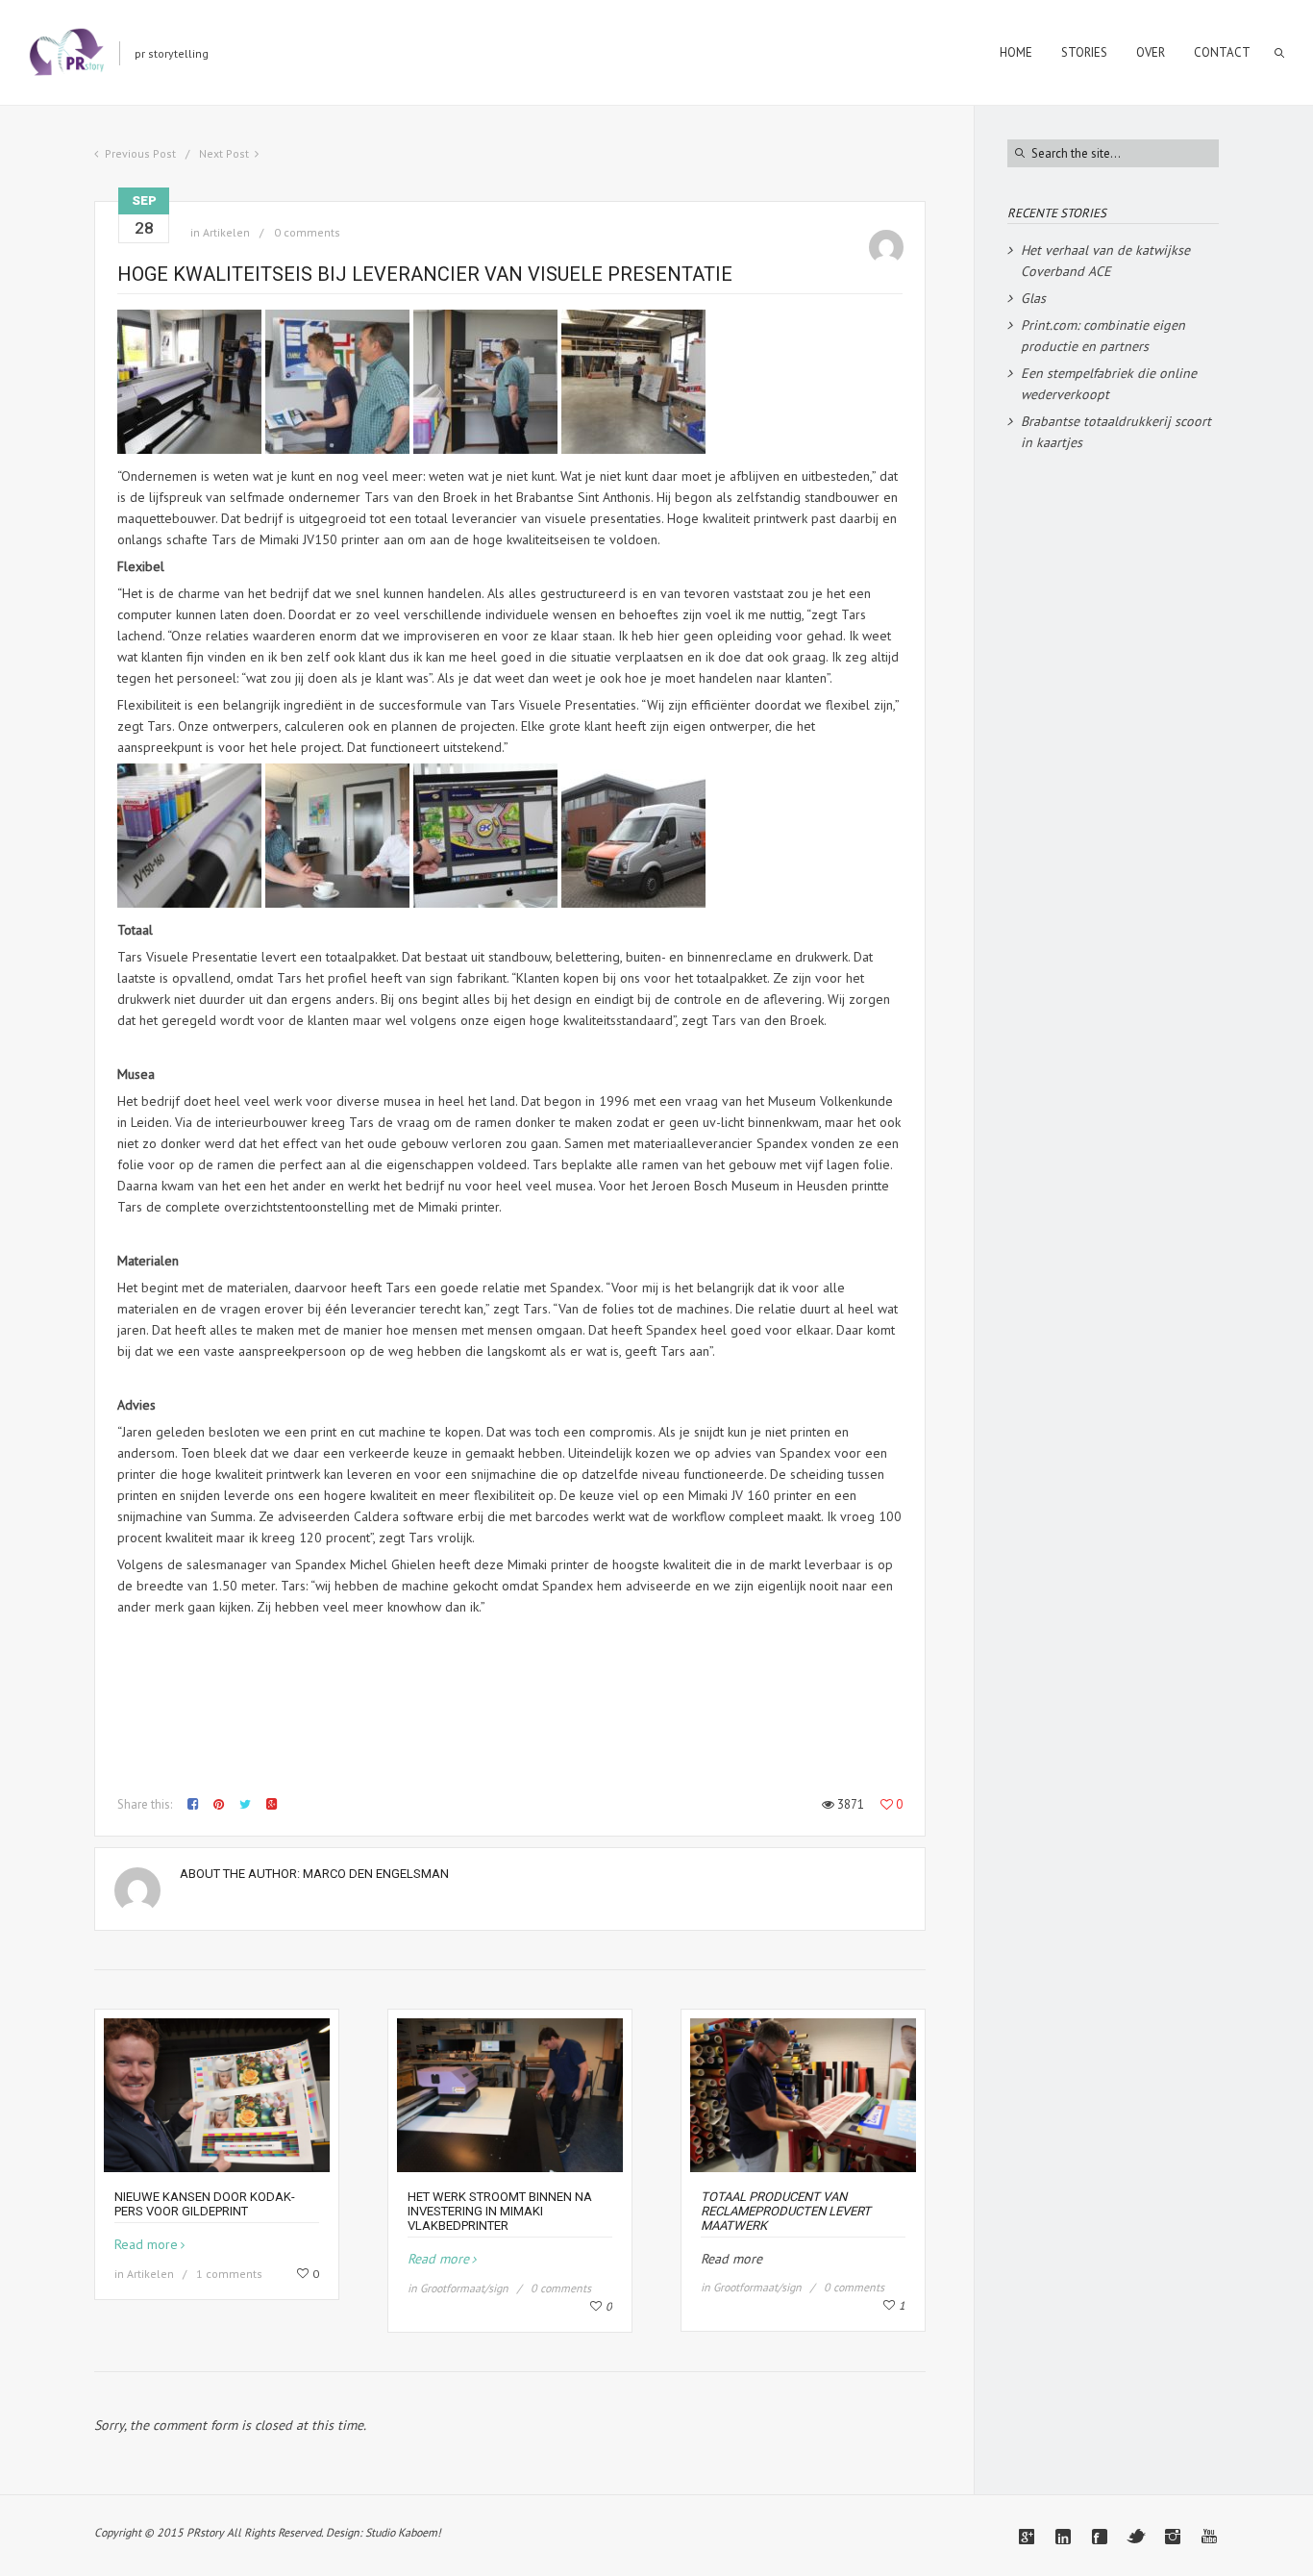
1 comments (229, 2274)
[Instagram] (1173, 2537)
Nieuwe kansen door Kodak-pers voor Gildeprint (205, 2204)
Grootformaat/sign (464, 2288)
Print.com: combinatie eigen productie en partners (1103, 336)
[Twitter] (1136, 2537)
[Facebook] (1100, 2537)
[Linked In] (1063, 2537)
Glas (1033, 298)
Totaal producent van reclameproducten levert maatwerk (786, 2211)
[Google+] (1027, 2537)
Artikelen (226, 232)
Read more (146, 2244)
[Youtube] (1209, 2537)
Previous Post (140, 153)
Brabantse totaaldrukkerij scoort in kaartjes (1116, 432)
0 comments (307, 232)
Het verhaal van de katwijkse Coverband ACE (1105, 261)
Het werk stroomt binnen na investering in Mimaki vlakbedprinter (500, 2211)
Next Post (224, 153)
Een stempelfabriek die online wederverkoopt (1109, 384)
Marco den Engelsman (376, 1874)
